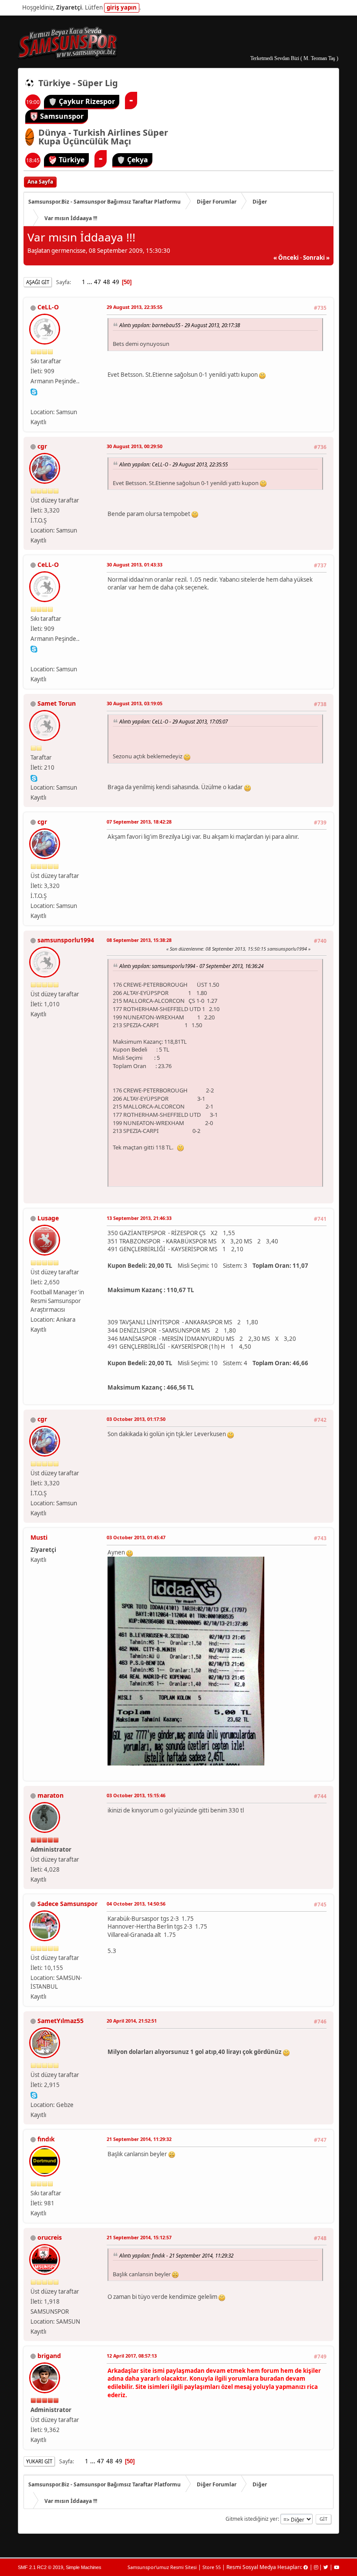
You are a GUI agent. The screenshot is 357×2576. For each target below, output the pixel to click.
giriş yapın (122, 7)
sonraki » (316, 258)
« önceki (286, 258)
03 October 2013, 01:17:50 (136, 1419)
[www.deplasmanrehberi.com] (34, 401)
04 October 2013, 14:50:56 (136, 1904)
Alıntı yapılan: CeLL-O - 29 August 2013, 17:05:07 (173, 721)
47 (98, 282)
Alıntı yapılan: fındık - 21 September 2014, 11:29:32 (176, 2255)
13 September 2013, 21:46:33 (139, 1218)
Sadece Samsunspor (67, 1904)
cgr (42, 446)
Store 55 (212, 2567)
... (90, 282)
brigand (49, 2356)
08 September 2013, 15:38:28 (139, 940)
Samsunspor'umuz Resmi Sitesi (162, 2567)
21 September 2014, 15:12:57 (139, 2237)
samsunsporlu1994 (66, 940)
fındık (46, 2139)
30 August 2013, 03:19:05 (135, 703)
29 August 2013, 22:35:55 (135, 307)
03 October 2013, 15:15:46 (136, 1795)
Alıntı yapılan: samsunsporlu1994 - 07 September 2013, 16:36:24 (191, 966)
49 (116, 282)
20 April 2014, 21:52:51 (132, 2021)
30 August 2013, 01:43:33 (135, 564)
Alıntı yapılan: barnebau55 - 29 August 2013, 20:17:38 (180, 325)
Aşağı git (38, 282)
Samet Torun (57, 703)
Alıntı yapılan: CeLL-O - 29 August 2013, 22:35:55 (173, 464)
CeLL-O (48, 307)
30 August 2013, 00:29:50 (135, 446)
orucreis (50, 2237)
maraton (51, 1795)
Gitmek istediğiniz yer (252, 2519)
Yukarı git (39, 2461)
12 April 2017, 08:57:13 (132, 2356)
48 (107, 282)
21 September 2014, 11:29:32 (139, 2139)
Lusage (48, 1218)
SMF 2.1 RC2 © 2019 (40, 2567)
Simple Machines (84, 2567)
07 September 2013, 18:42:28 (139, 822)
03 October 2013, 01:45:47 (136, 1537)
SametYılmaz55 (61, 2021)
